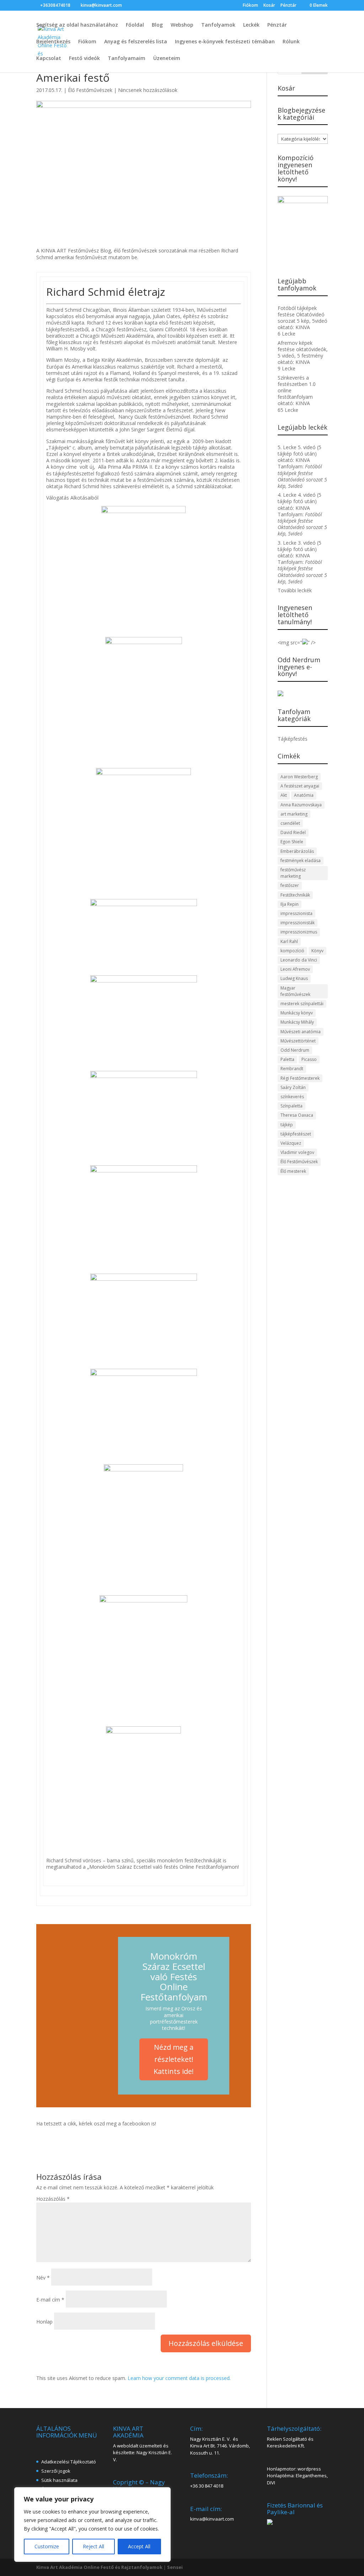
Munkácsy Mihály (297, 1022)
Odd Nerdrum (295, 1050)
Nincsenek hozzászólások (148, 90)
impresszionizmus (299, 932)
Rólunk (291, 42)
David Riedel (293, 832)
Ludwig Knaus (294, 978)
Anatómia (304, 795)
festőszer (290, 885)
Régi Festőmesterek (300, 1078)
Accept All (139, 2546)
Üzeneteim (167, 59)
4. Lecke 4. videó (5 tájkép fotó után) (299, 498)
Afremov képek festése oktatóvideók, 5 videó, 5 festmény (303, 349)
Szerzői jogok (56, 2471)
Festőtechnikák (295, 895)
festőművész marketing (293, 873)
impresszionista (296, 913)
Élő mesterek (293, 1171)
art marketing (294, 814)
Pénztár (288, 6)
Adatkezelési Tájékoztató (69, 2462)
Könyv (317, 951)
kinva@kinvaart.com (212, 2519)
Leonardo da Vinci (299, 960)
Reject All (93, 2546)
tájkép (287, 1125)
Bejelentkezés (53, 42)
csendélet (290, 823)
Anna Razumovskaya (301, 805)
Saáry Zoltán (293, 1087)
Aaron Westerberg (299, 777)
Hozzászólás (53, 2199)
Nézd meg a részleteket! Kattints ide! (174, 2059)
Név (43, 2278)
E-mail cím (50, 2300)
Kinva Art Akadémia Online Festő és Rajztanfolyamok (99, 2567)
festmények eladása (301, 861)
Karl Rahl (289, 941)
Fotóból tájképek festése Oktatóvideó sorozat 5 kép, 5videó (303, 314)
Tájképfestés (293, 739)
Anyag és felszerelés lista (136, 42)
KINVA (303, 327)
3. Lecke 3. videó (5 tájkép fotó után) (299, 546)
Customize (47, 2546)
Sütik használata (59, 2480)
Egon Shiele (292, 842)
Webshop (182, 25)
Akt (284, 795)
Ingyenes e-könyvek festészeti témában (225, 42)
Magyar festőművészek (295, 991)
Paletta (287, 1059)
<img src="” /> (297, 642)
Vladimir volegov (297, 1152)
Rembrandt (292, 1069)
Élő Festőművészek (90, 90)
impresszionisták (298, 923)
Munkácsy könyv (297, 1013)
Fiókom (250, 6)
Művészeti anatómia (301, 1032)
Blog (157, 25)
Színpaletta (291, 1106)
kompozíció (292, 951)
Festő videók (84, 59)
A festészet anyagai (300, 786)
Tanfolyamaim (127, 59)
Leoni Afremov (295, 969)
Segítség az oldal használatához (77, 25)
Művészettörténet (298, 1041)
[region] (92, 2525)
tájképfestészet (296, 1134)
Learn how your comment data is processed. (179, 2378)
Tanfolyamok (218, 25)
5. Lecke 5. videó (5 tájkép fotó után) (299, 450)
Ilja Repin (290, 904)
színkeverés (292, 1097)
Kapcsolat (49, 59)
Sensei (175, 2567)
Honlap (44, 2322)
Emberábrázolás (297, 851)
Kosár (269, 6)
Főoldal (135, 25)
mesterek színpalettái (302, 1004)
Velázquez (291, 1143)
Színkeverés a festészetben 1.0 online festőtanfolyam (297, 387)
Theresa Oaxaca (297, 1115)
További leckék (295, 590)
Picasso (309, 1059)
